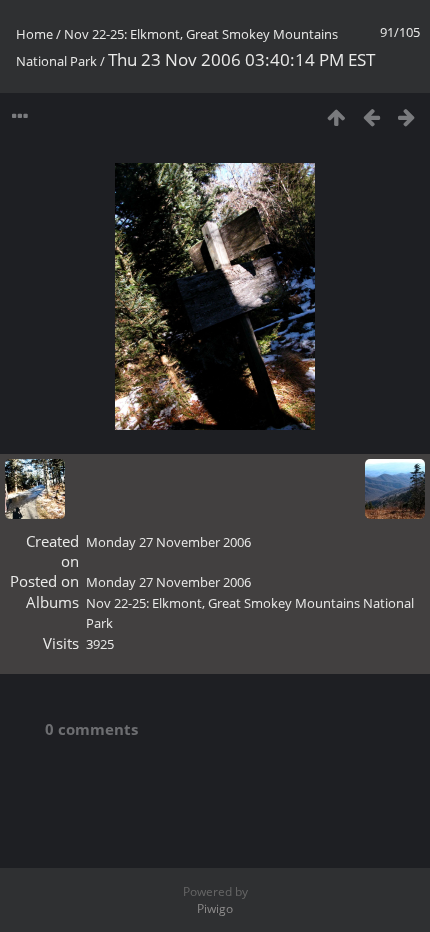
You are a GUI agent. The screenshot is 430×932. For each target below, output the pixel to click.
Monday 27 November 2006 (168, 542)
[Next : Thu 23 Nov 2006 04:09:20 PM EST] (406, 116)
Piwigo (215, 908)
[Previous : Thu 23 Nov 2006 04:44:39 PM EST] (371, 116)
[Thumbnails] (336, 116)
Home (34, 34)
